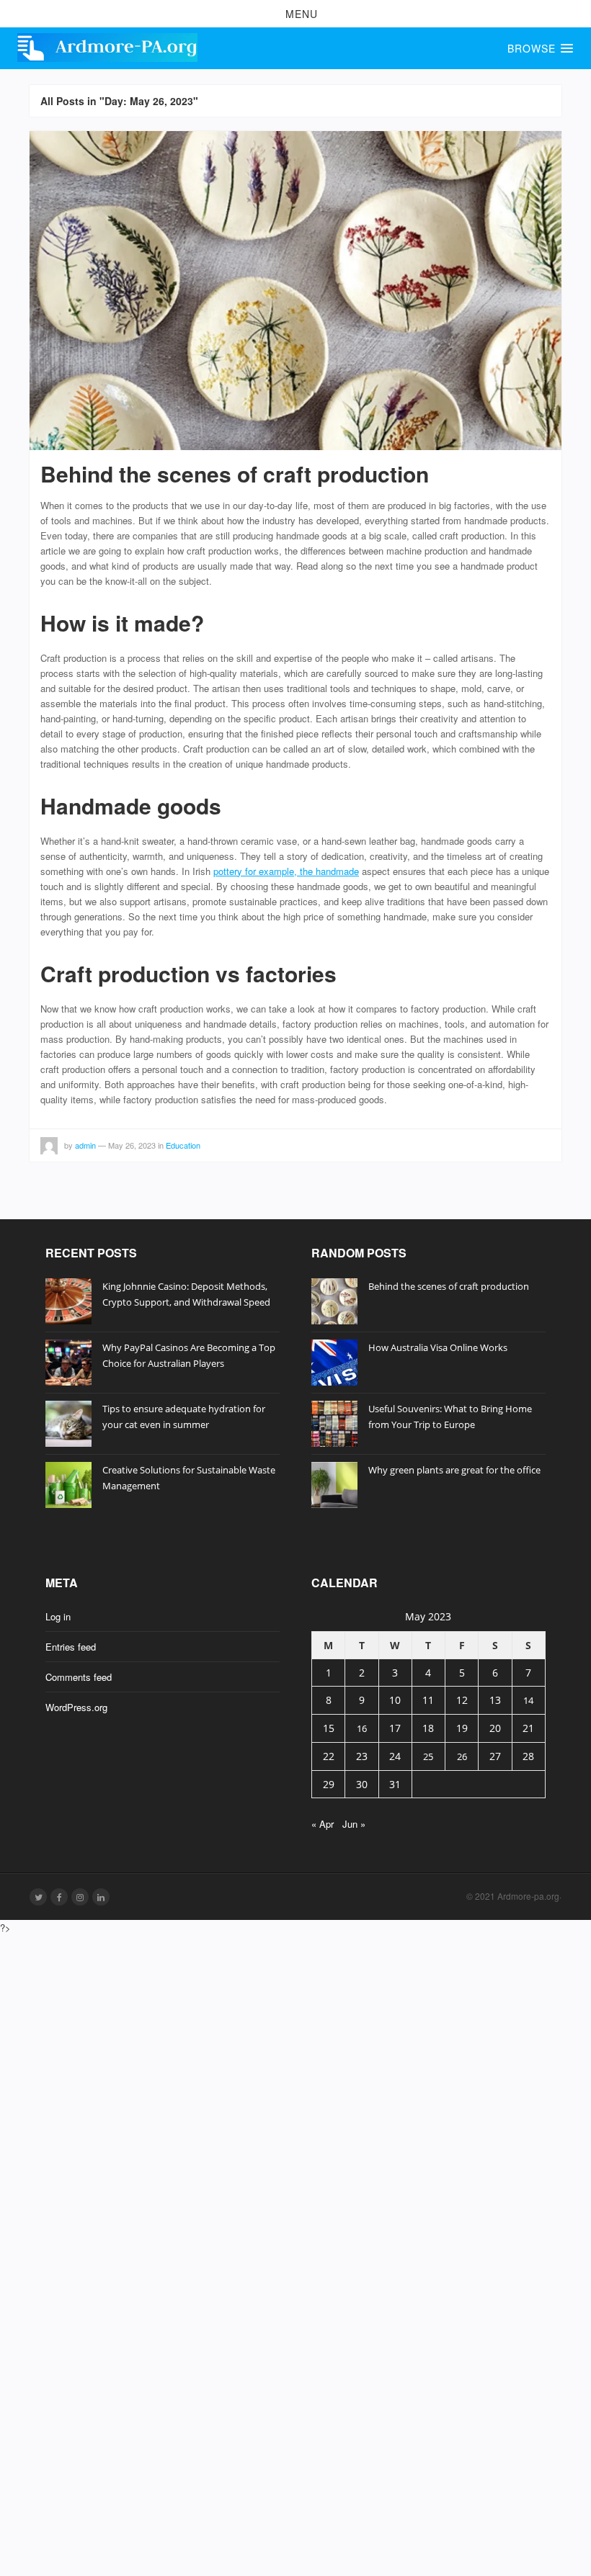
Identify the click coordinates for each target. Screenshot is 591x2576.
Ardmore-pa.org (528, 1896)
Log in (58, 1616)
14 (528, 1700)
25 (428, 1756)
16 (362, 1728)
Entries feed (71, 1647)
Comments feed (79, 1677)
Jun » (354, 1824)
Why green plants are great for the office (454, 1470)
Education (183, 1145)
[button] (295, 14)
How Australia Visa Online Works (438, 1347)
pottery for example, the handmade (286, 871)
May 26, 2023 (132, 1145)
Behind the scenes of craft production (235, 474)
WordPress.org (76, 1707)
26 (462, 1756)
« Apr (323, 1824)
